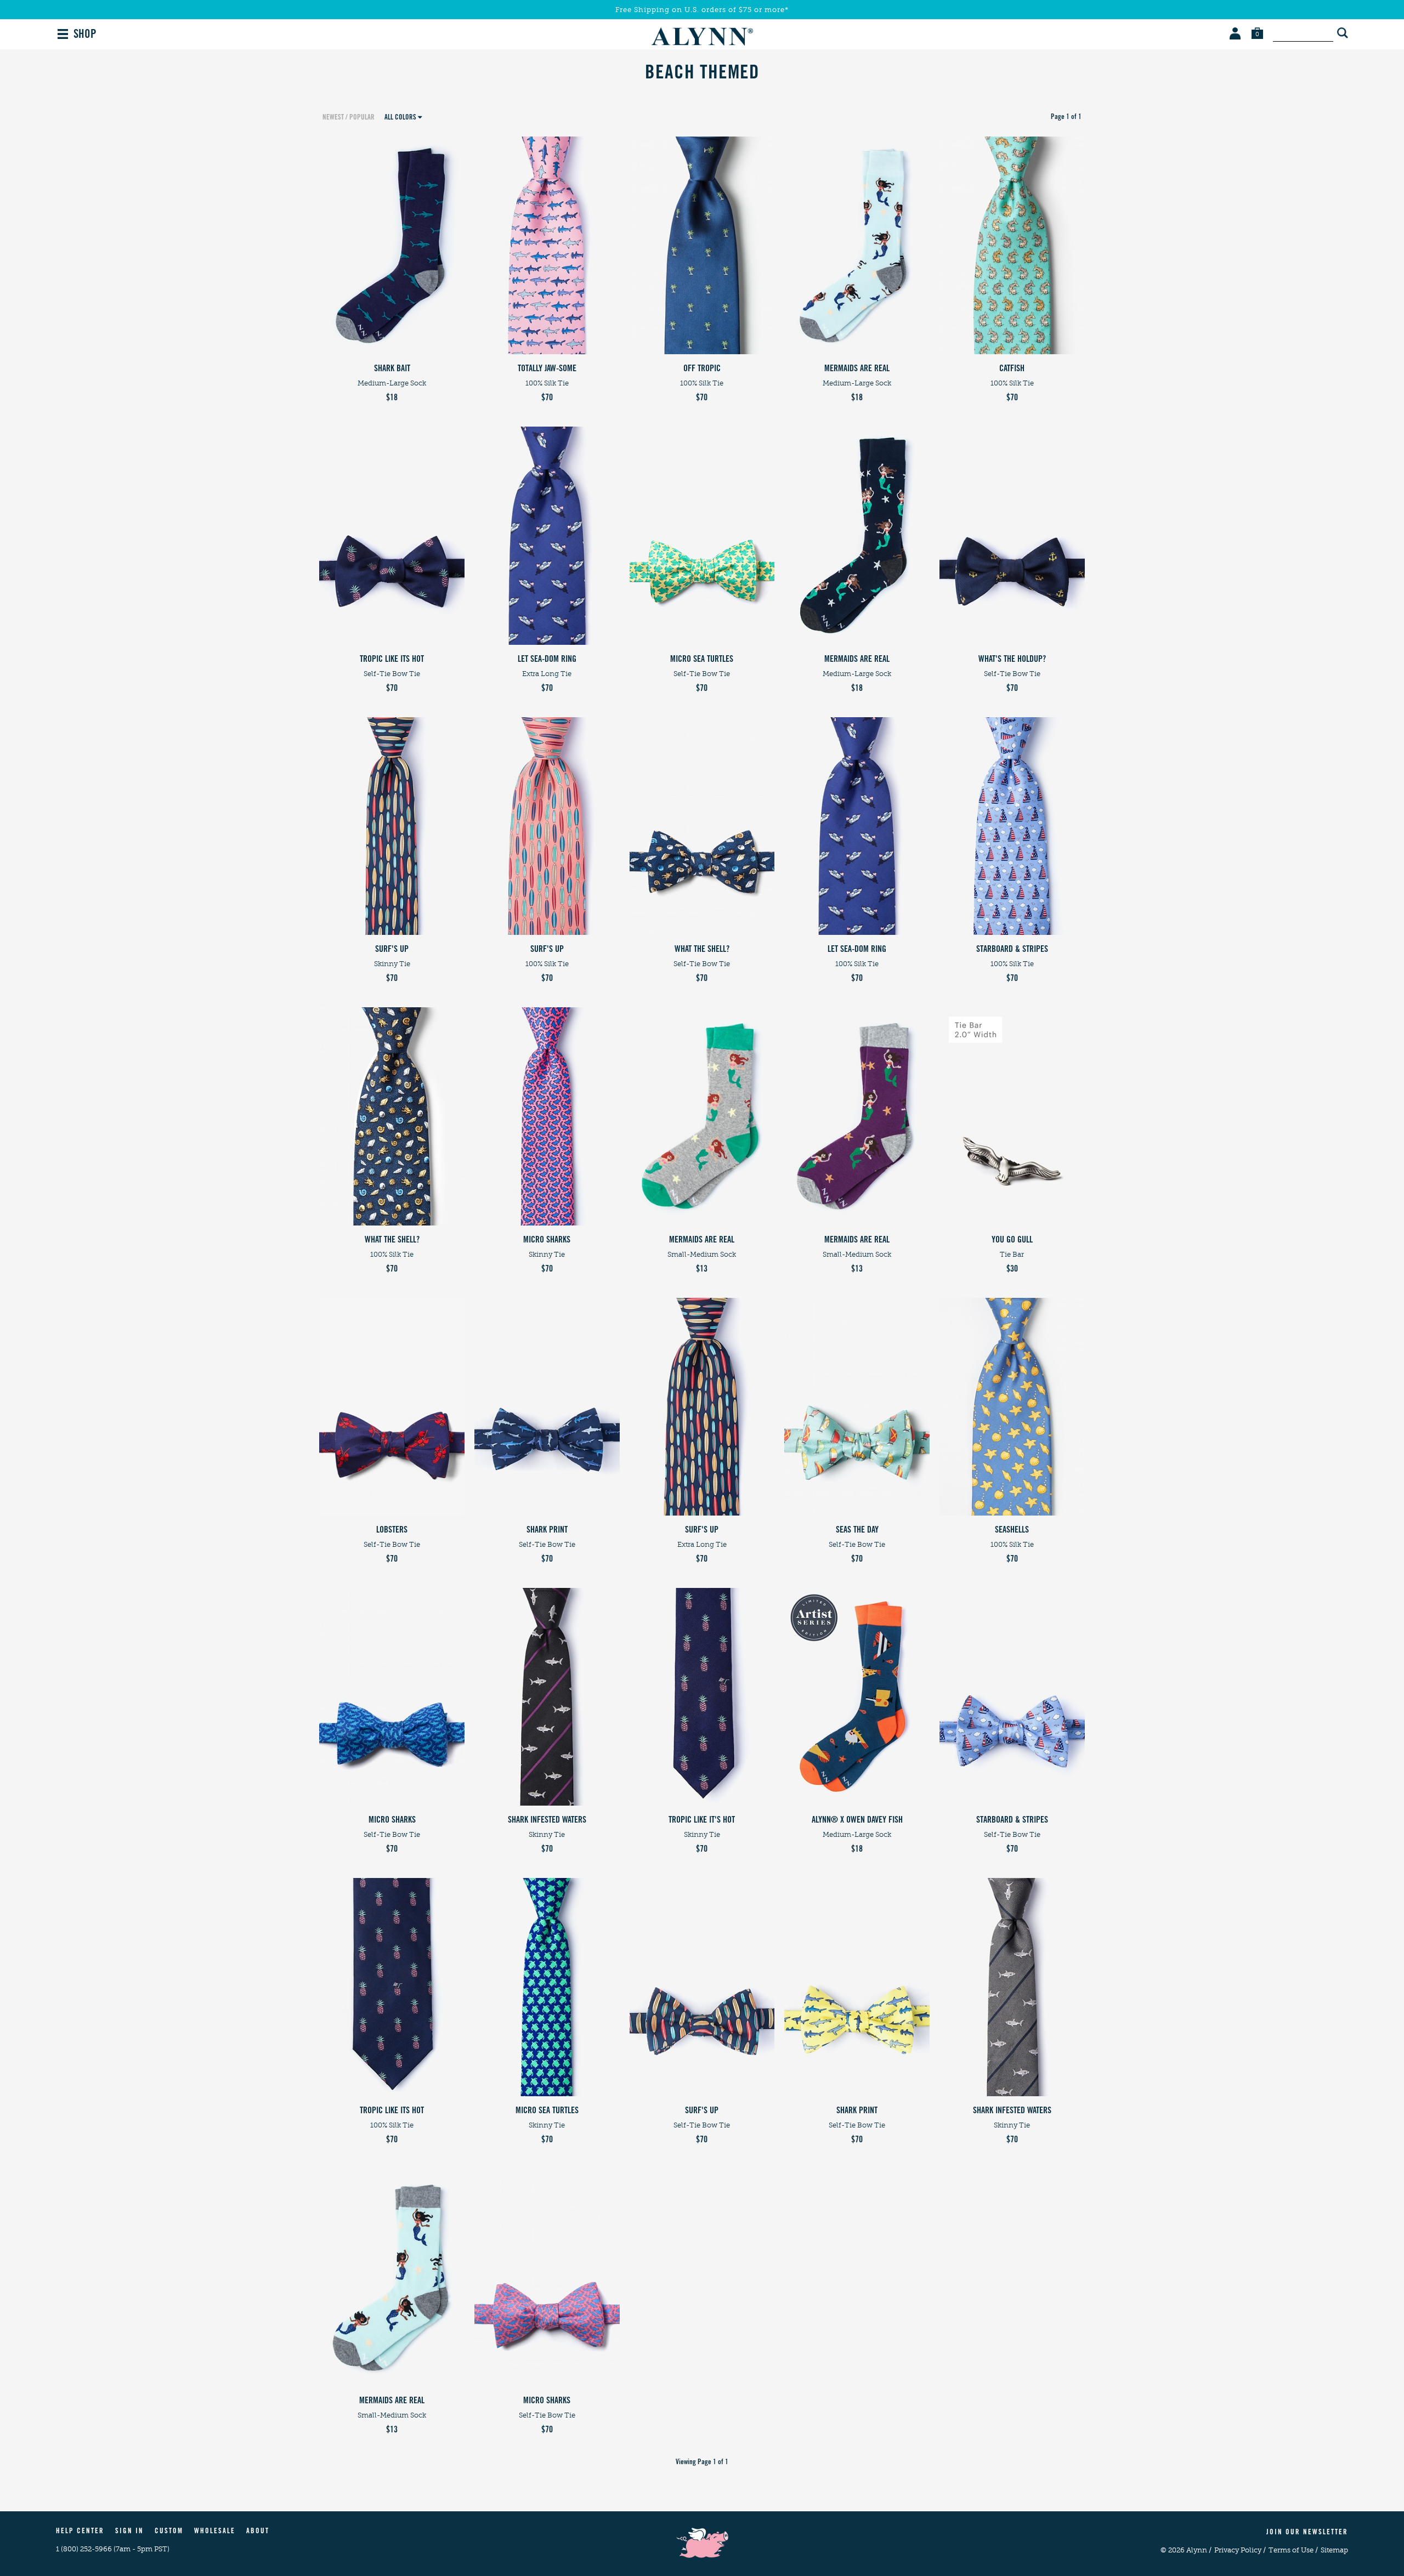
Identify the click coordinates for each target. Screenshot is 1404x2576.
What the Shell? (702, 950)
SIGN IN (129, 2532)
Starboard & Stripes (1012, 950)
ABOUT (258, 2532)
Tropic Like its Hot (392, 660)
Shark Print (547, 1530)
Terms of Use (1293, 2550)
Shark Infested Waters (547, 1820)
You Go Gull (1012, 1240)
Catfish (1012, 369)
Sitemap (1334, 2550)
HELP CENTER (80, 2532)
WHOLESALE (215, 2532)
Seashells (1012, 1530)
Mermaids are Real (857, 369)
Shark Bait (392, 369)
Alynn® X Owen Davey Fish (857, 1820)
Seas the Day (857, 1530)
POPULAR (362, 118)
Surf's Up (392, 950)
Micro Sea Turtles (702, 660)
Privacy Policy (1240, 2550)
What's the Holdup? (1012, 660)
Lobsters (392, 1530)
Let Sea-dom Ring (547, 660)
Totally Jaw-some (547, 369)
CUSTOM (169, 2532)
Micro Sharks (547, 1240)
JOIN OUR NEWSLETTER (1307, 2533)
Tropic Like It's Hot (702, 1820)
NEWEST (333, 118)
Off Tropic (702, 369)
